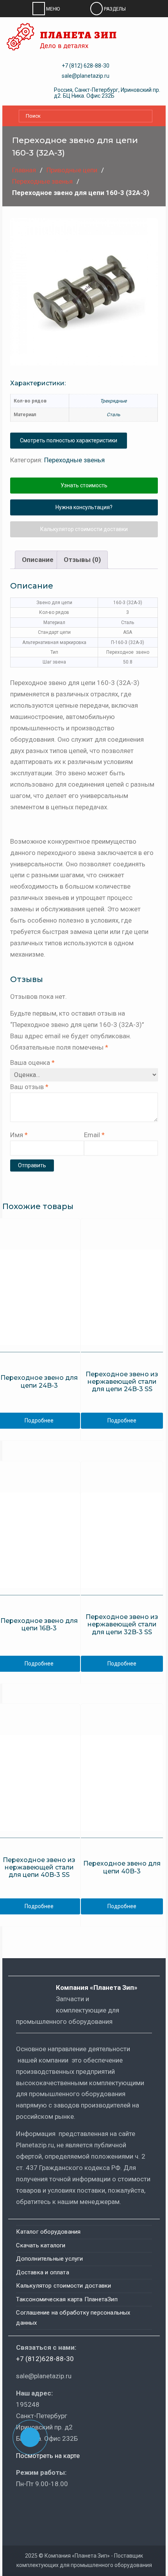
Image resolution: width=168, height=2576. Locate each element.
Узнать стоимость (84, 485)
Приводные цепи (72, 170)
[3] (84, 292)
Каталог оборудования (48, 2232)
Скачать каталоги (41, 2245)
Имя (19, 1135)
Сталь (113, 415)
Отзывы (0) (82, 560)
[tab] (38, 560)
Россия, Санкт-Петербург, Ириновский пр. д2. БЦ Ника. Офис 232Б (107, 93)
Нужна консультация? (84, 507)
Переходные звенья (42, 181)
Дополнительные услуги (49, 2259)
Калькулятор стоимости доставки (84, 529)
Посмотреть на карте (48, 2456)
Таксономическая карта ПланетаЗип (67, 2299)
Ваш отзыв (29, 1087)
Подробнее (122, 1420)
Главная (24, 170)
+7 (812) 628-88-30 (86, 66)
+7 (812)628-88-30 (45, 2359)
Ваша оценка (32, 1063)
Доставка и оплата (42, 2272)
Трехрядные (113, 401)
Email (94, 1135)
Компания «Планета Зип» (102, 1987)
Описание (38, 560)
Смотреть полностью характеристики (69, 440)
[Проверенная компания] (37, 2506)
